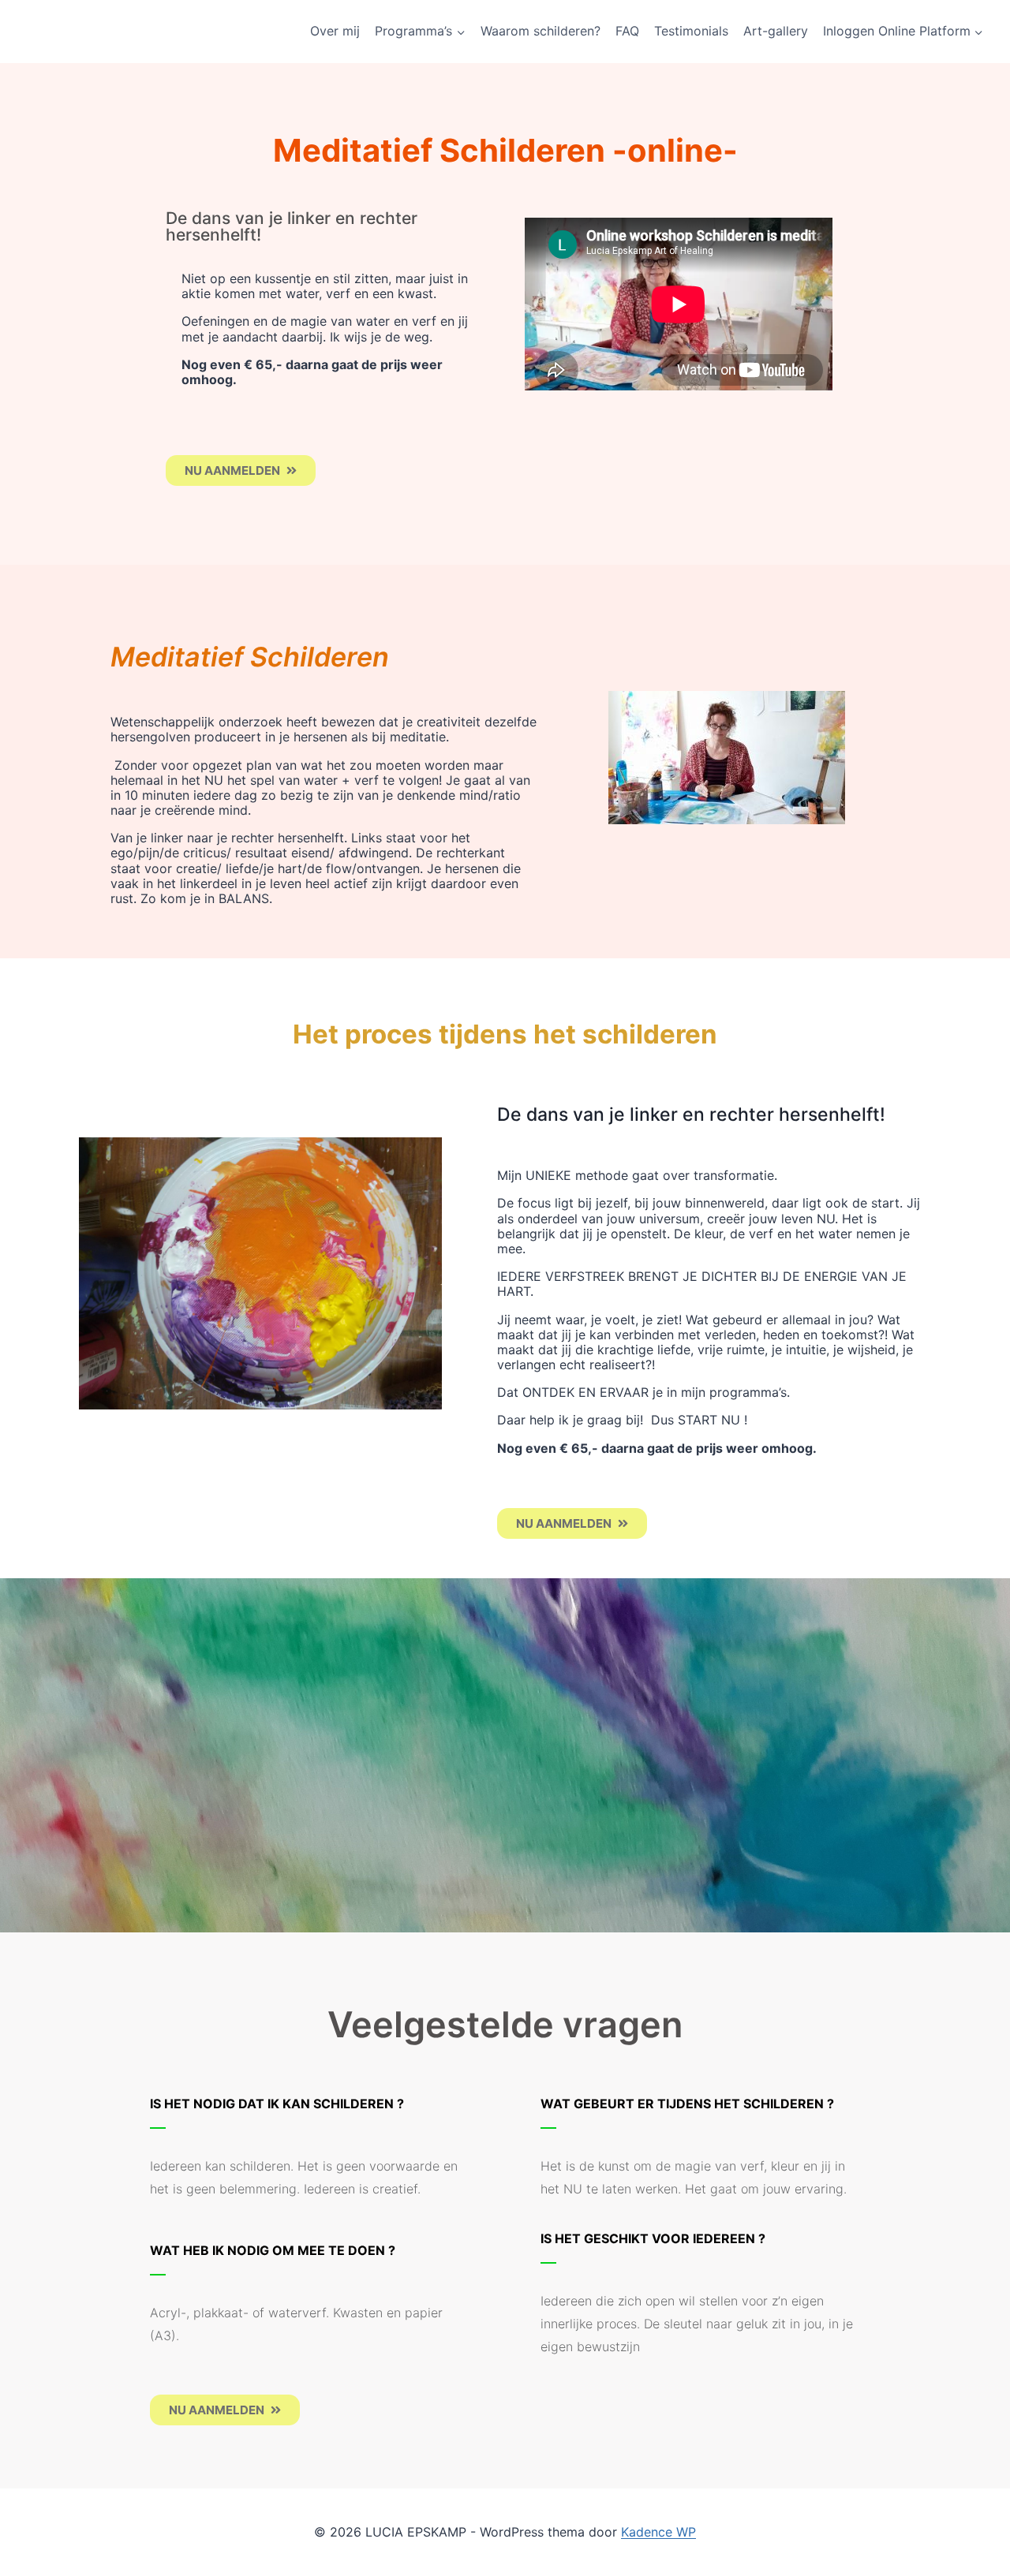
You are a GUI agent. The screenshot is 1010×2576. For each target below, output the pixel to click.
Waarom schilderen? (541, 31)
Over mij (335, 31)
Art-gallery (776, 31)
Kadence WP (658, 2532)
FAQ (627, 31)
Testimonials (691, 31)
